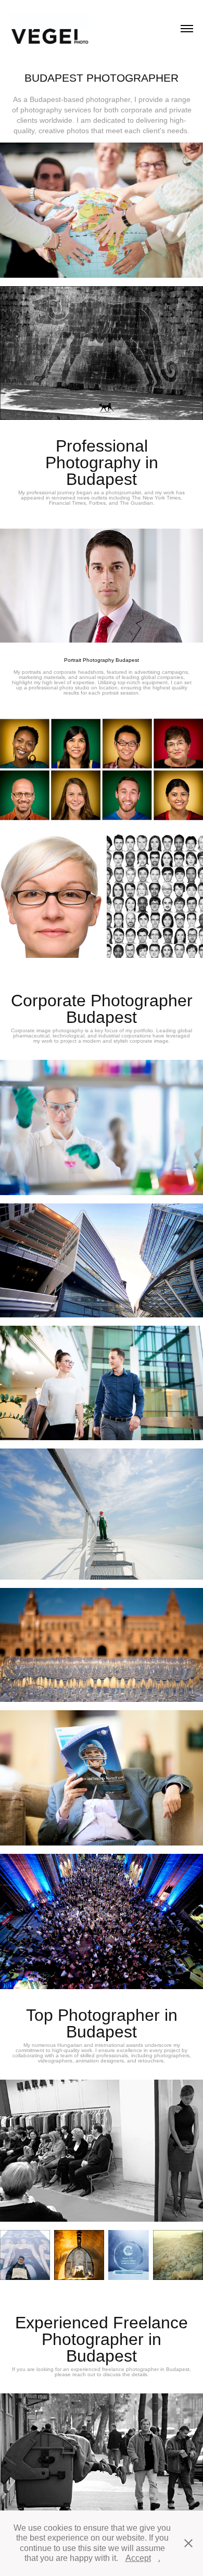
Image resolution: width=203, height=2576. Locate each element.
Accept (138, 2558)
